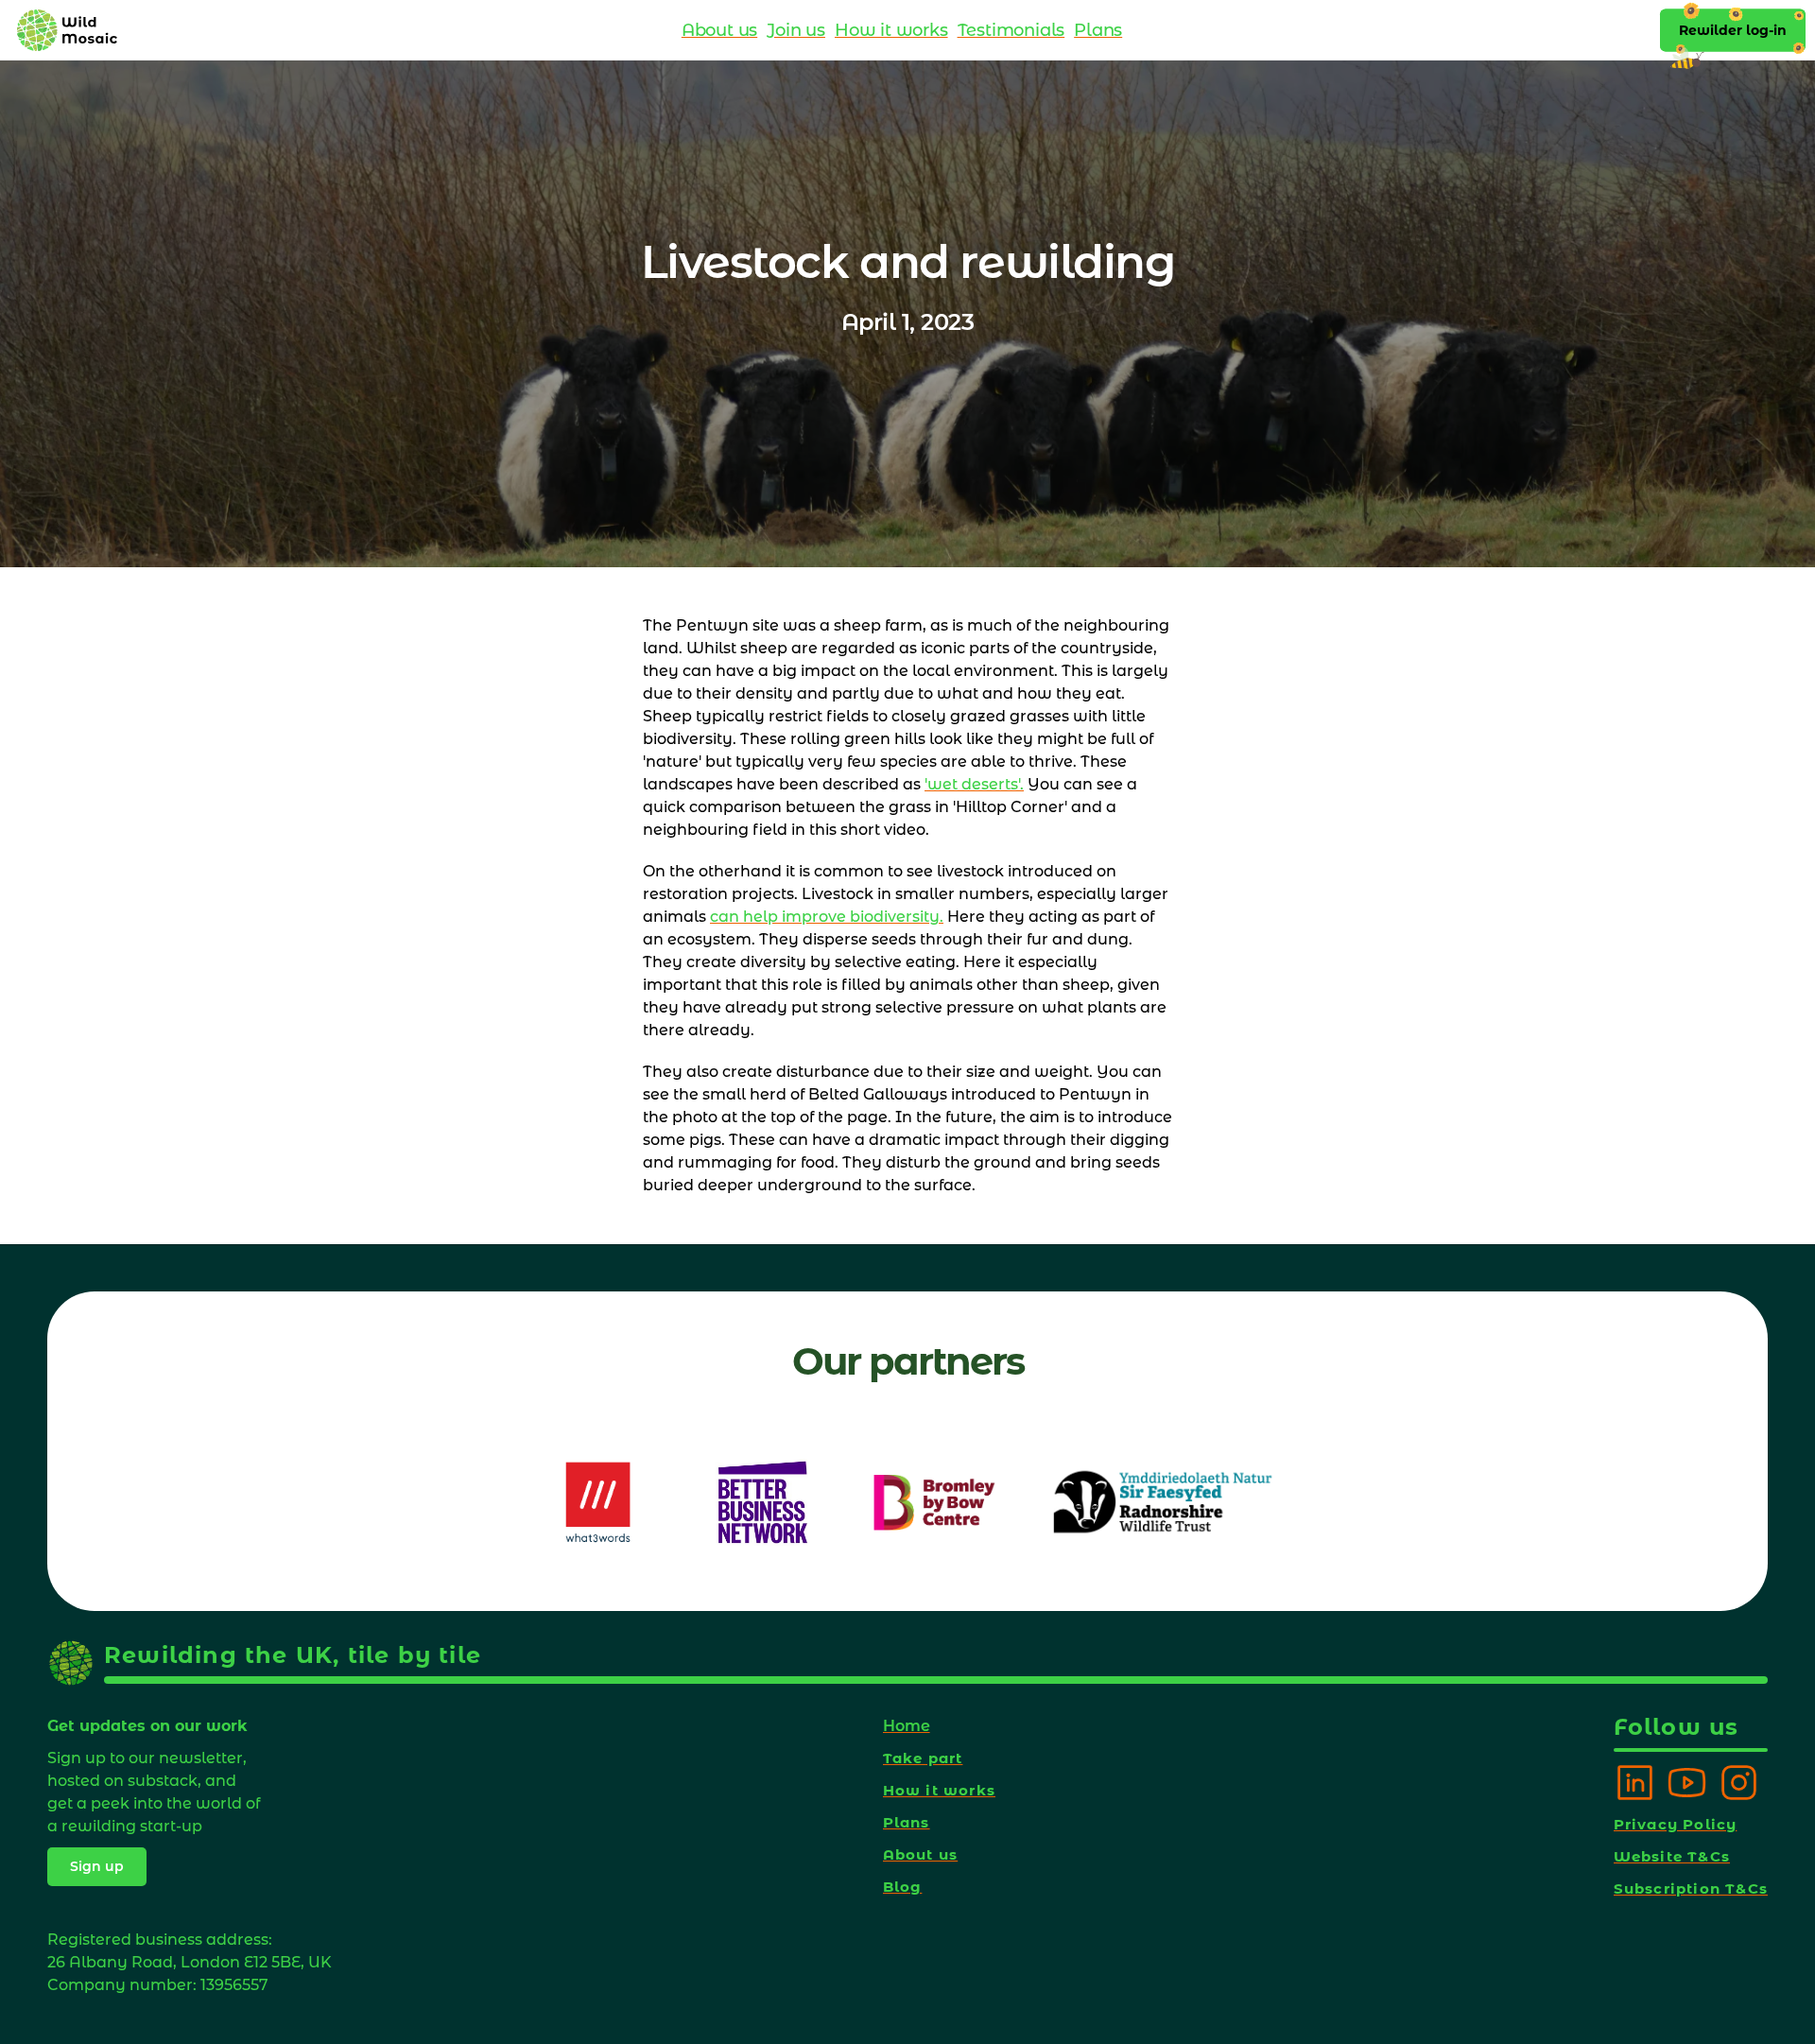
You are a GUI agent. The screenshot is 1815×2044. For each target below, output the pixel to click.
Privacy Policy (1676, 1824)
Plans (1098, 30)
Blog (903, 1887)
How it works (891, 30)
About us (719, 30)
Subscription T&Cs (1691, 1888)
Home (907, 1726)
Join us (796, 30)
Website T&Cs (1672, 1856)
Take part (923, 1758)
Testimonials (1011, 30)
